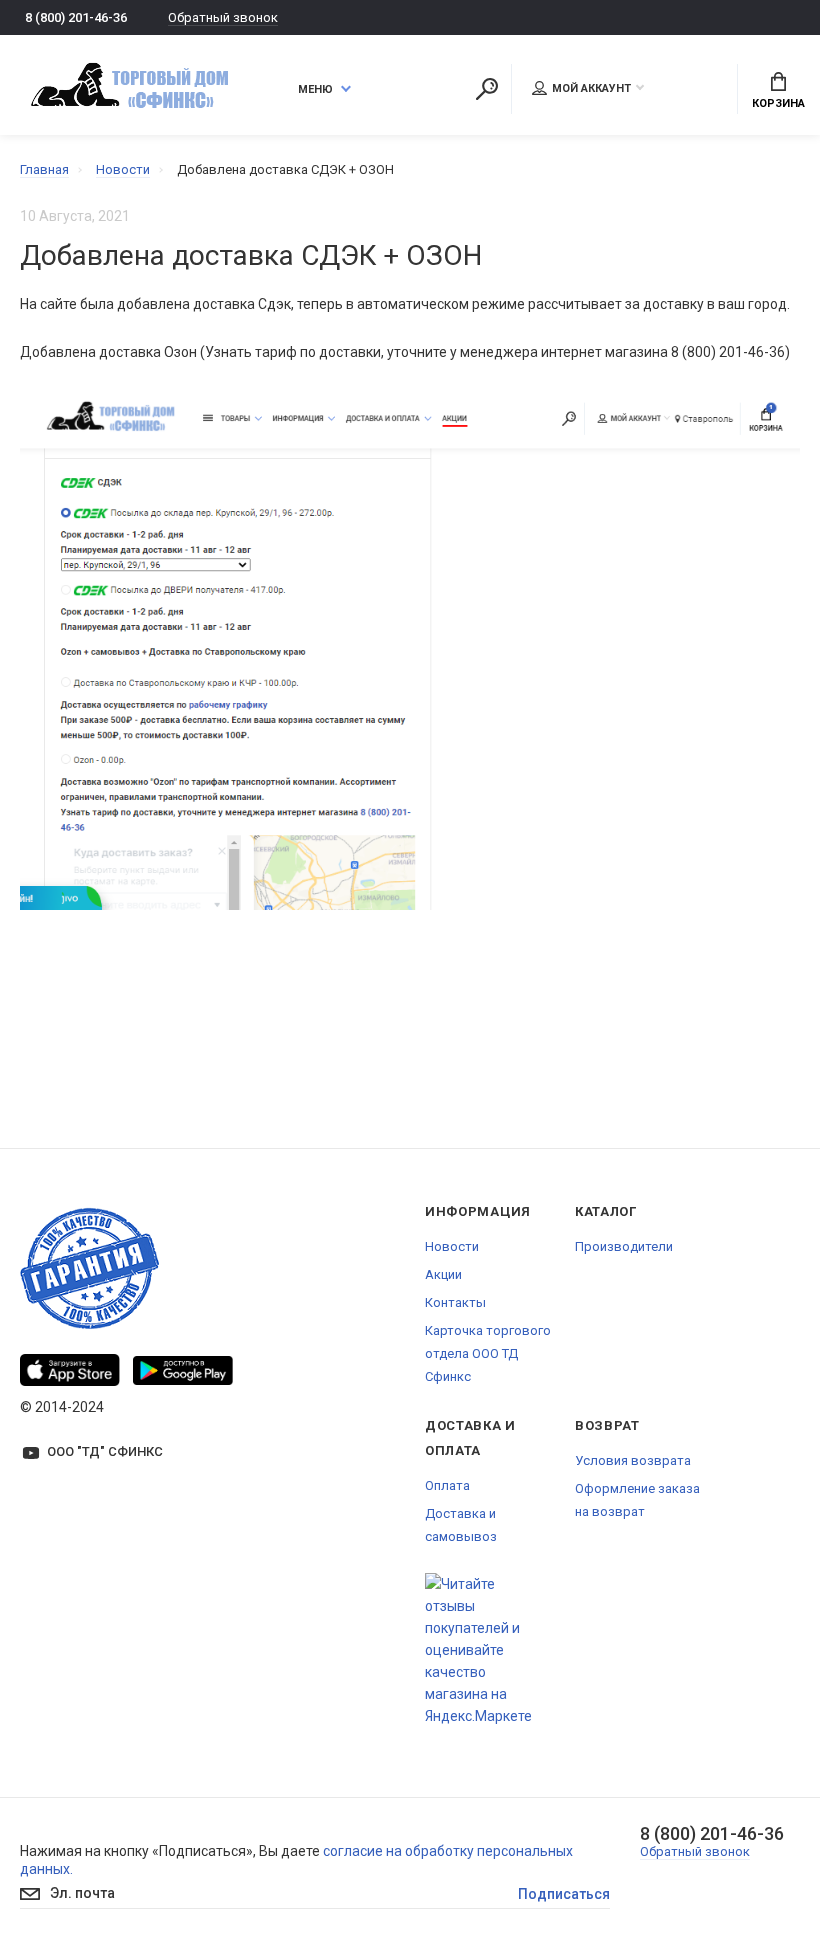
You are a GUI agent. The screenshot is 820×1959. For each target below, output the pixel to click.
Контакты (455, 1302)
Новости (452, 1246)
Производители (624, 1246)
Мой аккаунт (591, 88)
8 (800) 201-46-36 (76, 17)
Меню (315, 89)
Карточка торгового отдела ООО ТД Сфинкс (488, 1353)
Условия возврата (633, 1460)
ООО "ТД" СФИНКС (105, 1451)
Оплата (447, 1485)
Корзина (778, 103)
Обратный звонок (223, 17)
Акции (443, 1274)
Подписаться (564, 1894)
